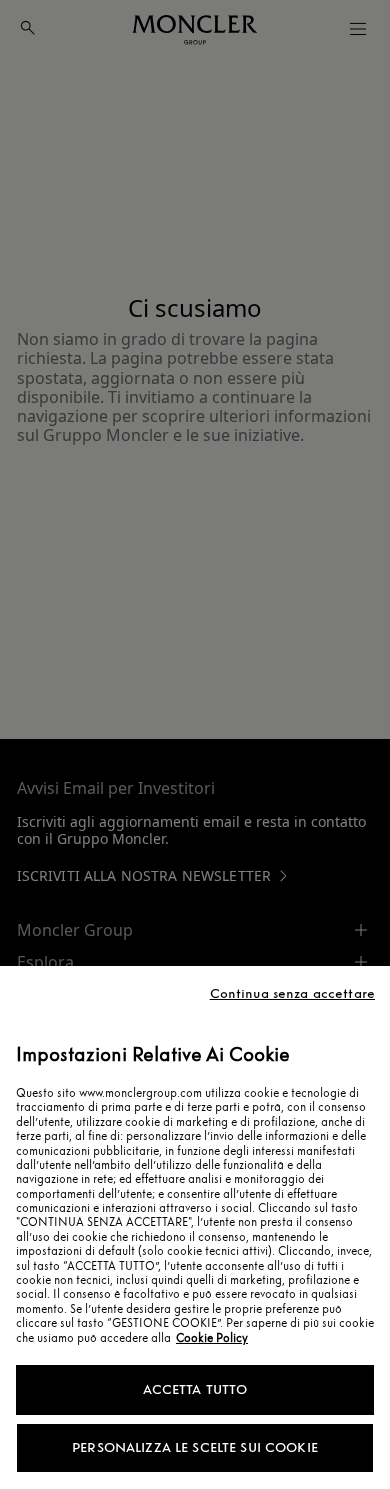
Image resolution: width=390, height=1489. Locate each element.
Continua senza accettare (292, 994)
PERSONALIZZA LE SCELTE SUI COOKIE (195, 1447)
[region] (195, 1227)
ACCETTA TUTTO (195, 1389)
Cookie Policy (212, 1338)
